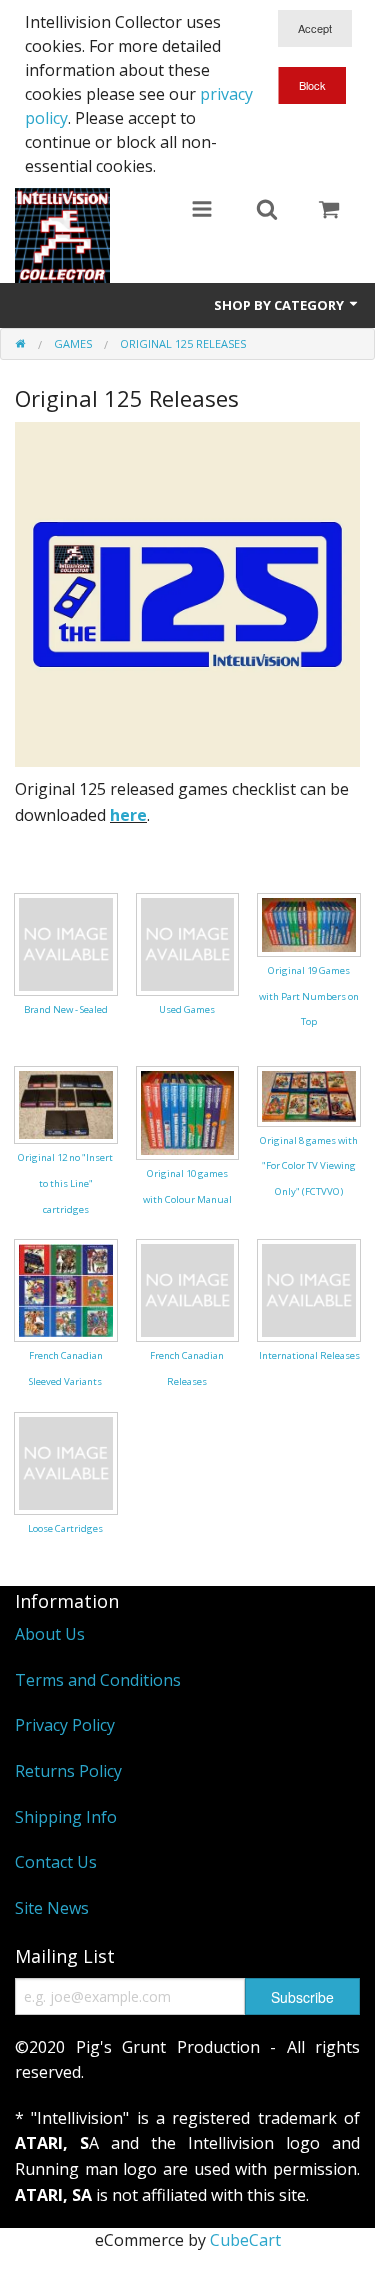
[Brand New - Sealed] (66, 943)
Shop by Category (280, 305)
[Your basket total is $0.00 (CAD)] (329, 211)
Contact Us (56, 1862)
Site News (52, 1908)
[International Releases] (309, 1289)
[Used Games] (188, 943)
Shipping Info (66, 1817)
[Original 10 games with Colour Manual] (188, 1111)
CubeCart (245, 2240)
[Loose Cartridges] (66, 1462)
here (128, 815)
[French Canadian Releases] (188, 1289)
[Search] (267, 211)
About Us (50, 1634)
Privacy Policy (65, 1725)
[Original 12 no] (66, 1103)
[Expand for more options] (202, 211)
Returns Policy (68, 1771)
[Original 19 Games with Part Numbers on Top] (309, 923)
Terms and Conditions (98, 1680)
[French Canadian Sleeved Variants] (66, 1289)
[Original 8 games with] (309, 1094)
